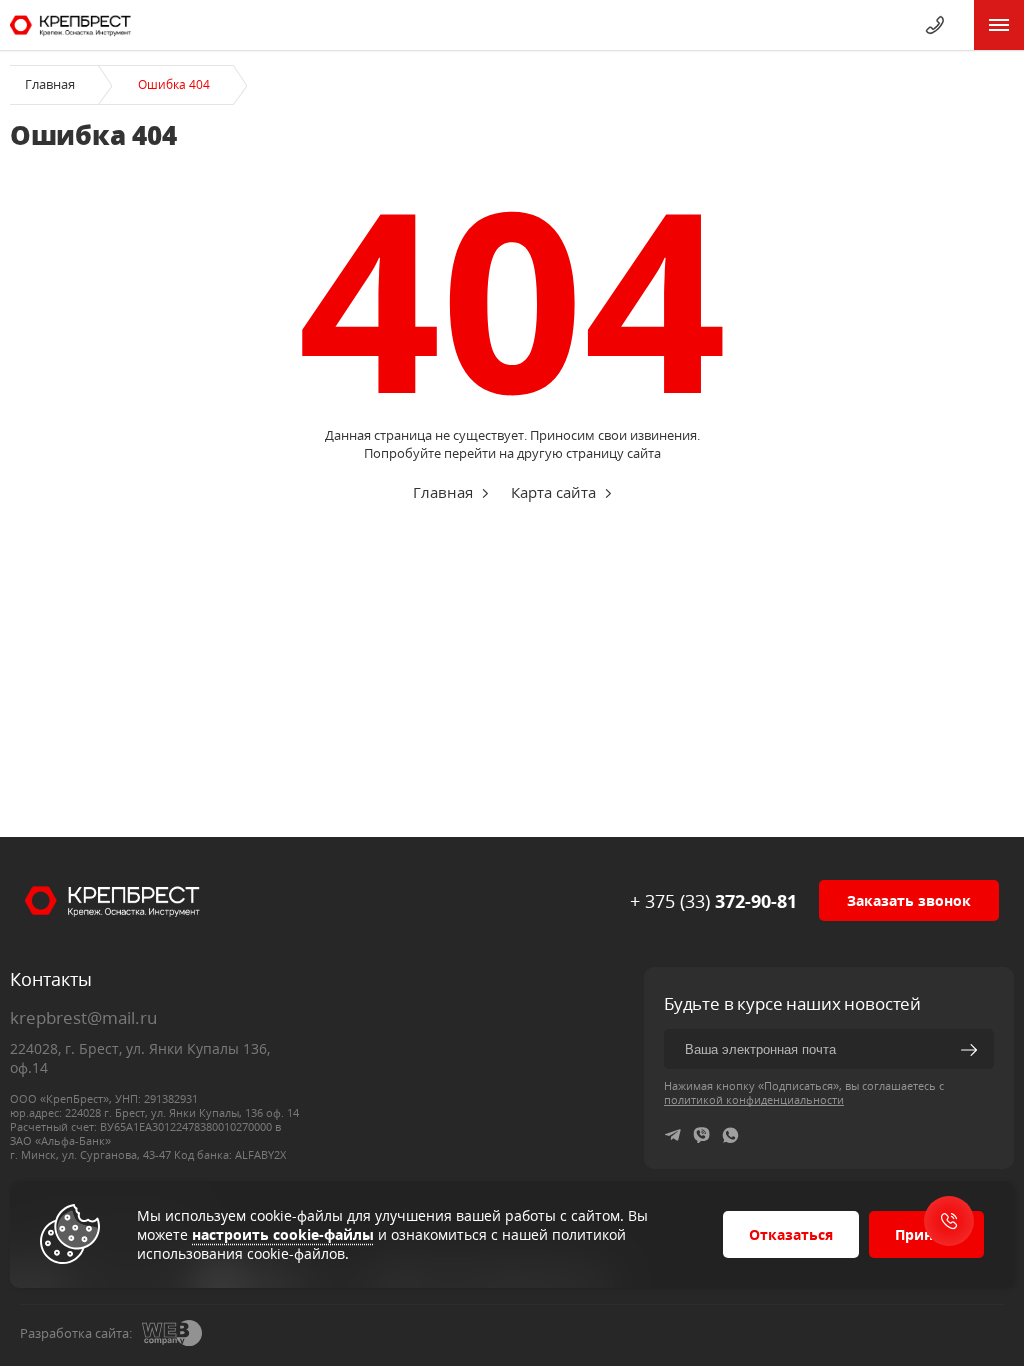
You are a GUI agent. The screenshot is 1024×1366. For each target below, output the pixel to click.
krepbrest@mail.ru (83, 1017)
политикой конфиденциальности (754, 1099)
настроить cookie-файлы (283, 1234)
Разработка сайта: (76, 1333)
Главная (50, 84)
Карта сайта (553, 492)
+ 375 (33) (713, 901)
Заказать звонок (909, 900)
